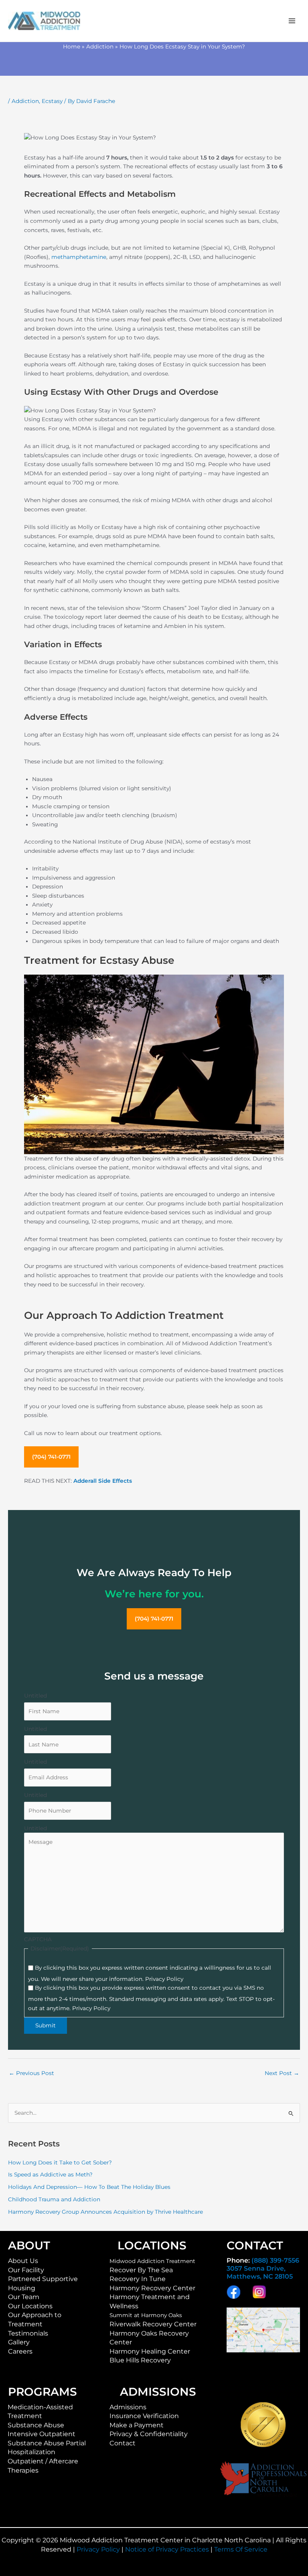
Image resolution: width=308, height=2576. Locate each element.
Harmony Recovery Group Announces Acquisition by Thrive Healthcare (105, 2212)
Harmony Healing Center (150, 2351)
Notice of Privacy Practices (167, 2549)
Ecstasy (52, 101)
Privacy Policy (98, 2549)
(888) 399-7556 (275, 2260)
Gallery (19, 2342)
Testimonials (28, 2333)
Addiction (25, 101)
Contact (123, 2443)
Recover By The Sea (141, 2270)
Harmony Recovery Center (152, 2288)
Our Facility (26, 2270)
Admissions (128, 2407)
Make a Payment (137, 2425)
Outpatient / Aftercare (43, 2461)
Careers (20, 2351)
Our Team (24, 2297)
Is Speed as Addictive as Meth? (50, 2174)
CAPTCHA (38, 1939)
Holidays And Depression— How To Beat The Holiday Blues (89, 2187)
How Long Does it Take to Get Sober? (60, 2162)
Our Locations (30, 2306)
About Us (23, 2261)
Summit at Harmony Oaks (146, 2315)
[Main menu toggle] (292, 21)
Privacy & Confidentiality (149, 2434)
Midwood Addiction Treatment (152, 2261)
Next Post (282, 2073)
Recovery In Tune (138, 2279)
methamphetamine (79, 257)
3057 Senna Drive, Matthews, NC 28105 (260, 2272)
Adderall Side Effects (103, 1481)
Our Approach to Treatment (35, 2320)
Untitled (35, 1696)
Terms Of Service (241, 2549)
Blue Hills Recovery (140, 2360)
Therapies (23, 2470)
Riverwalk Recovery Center (153, 2324)
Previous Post (31, 2073)
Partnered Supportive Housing (43, 2283)
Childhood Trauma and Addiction (54, 2199)
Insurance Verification (144, 2416)
